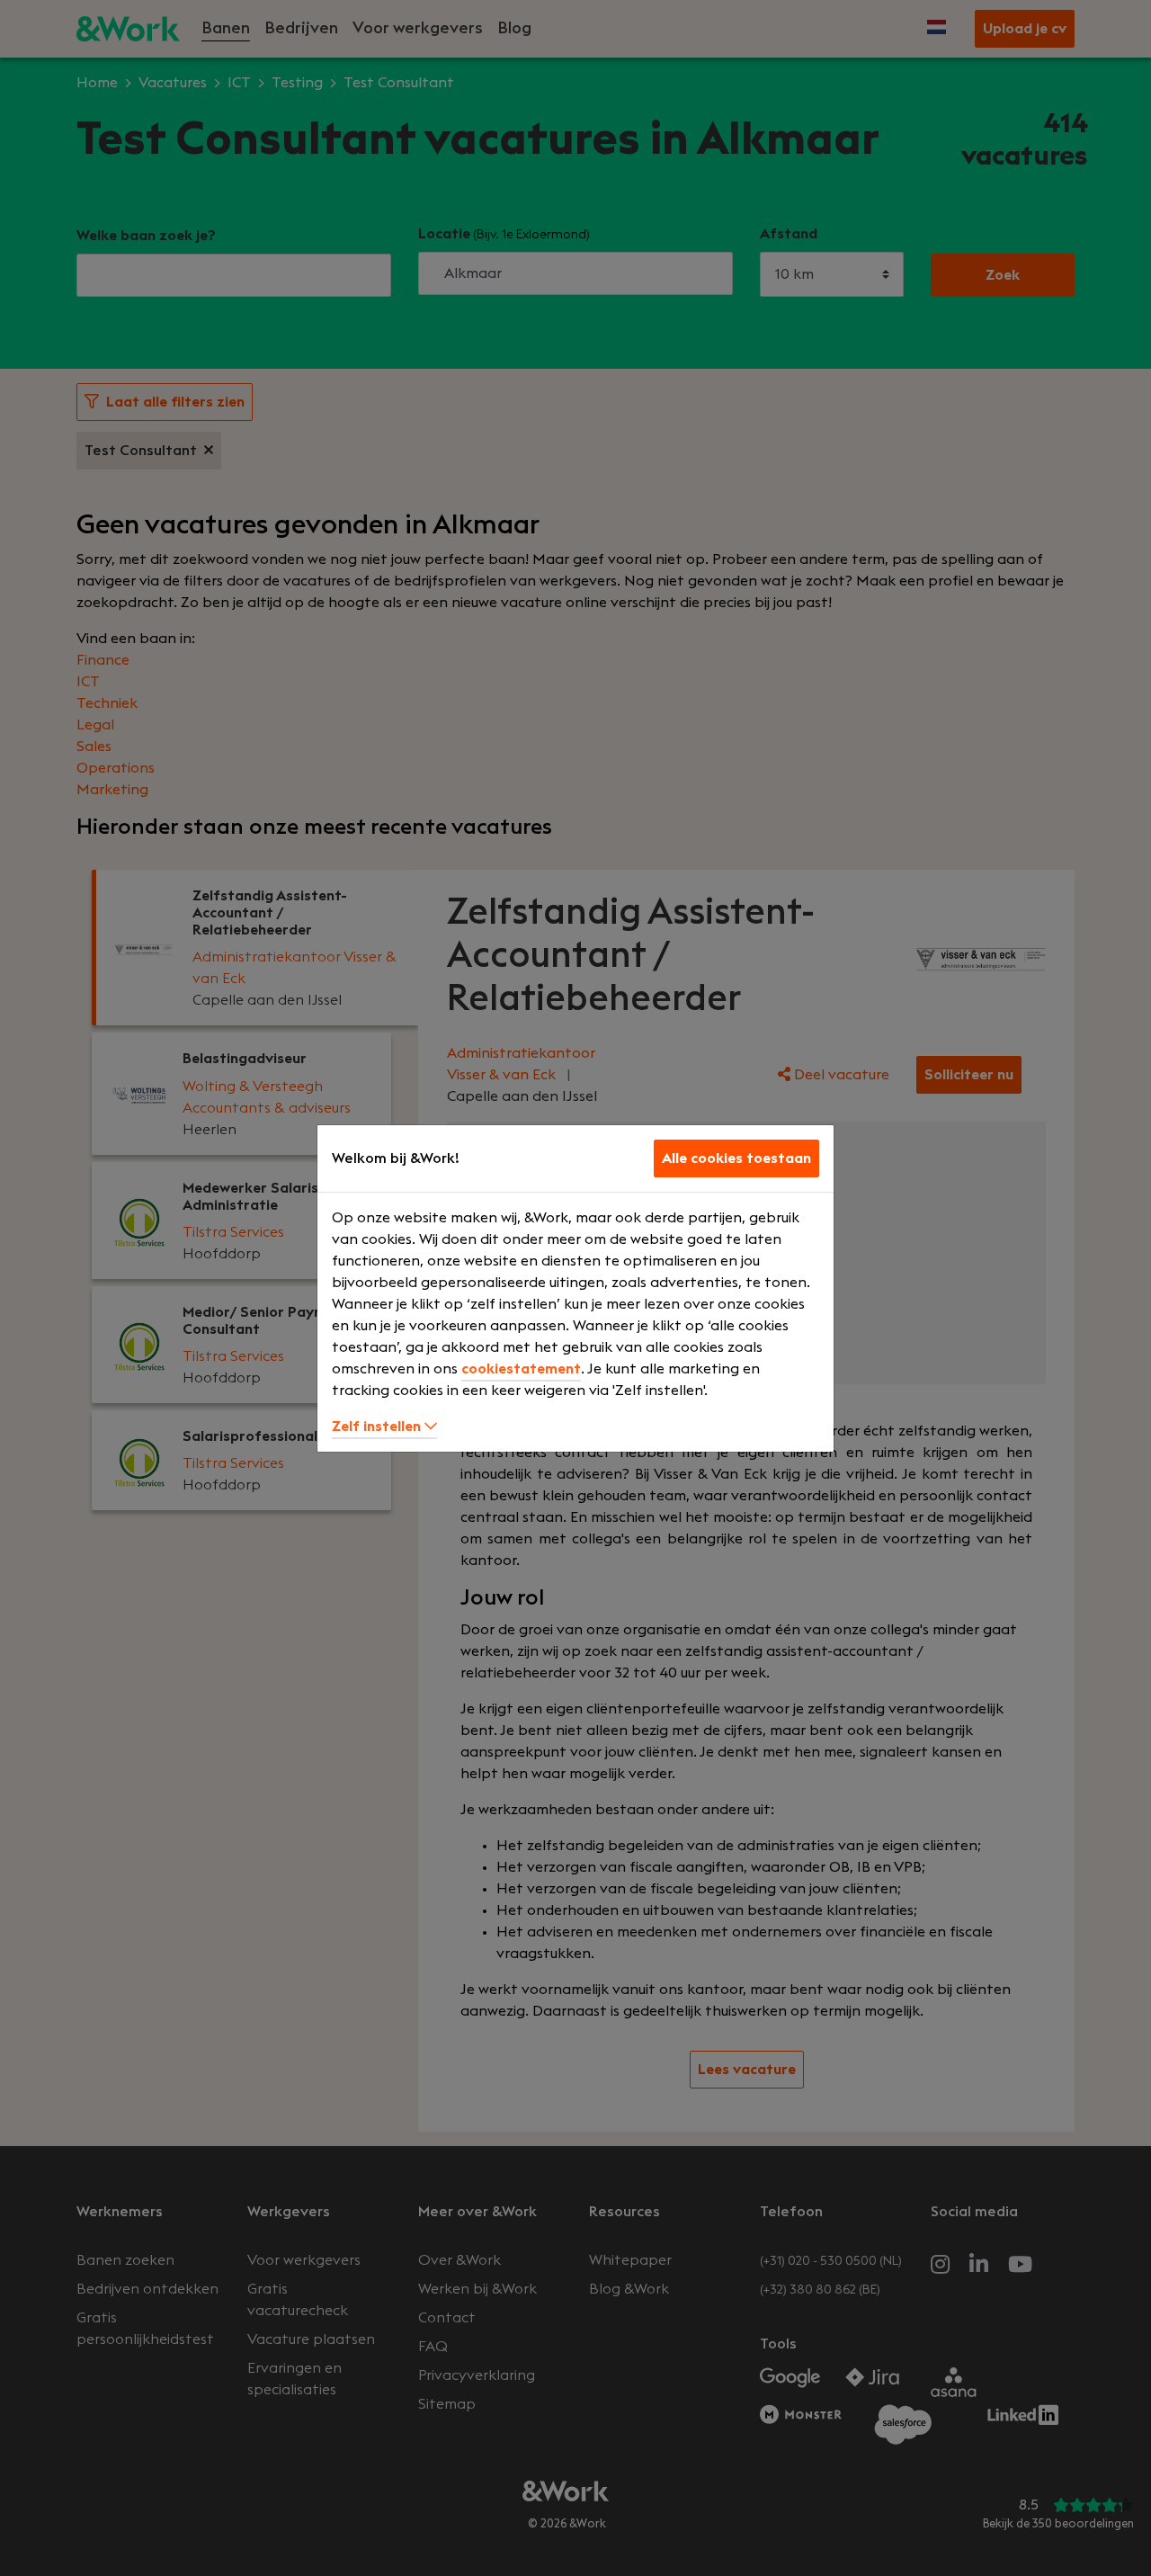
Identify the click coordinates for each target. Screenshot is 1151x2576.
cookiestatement (521, 1369)
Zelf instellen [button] (378, 1427)
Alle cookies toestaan (736, 1158)
